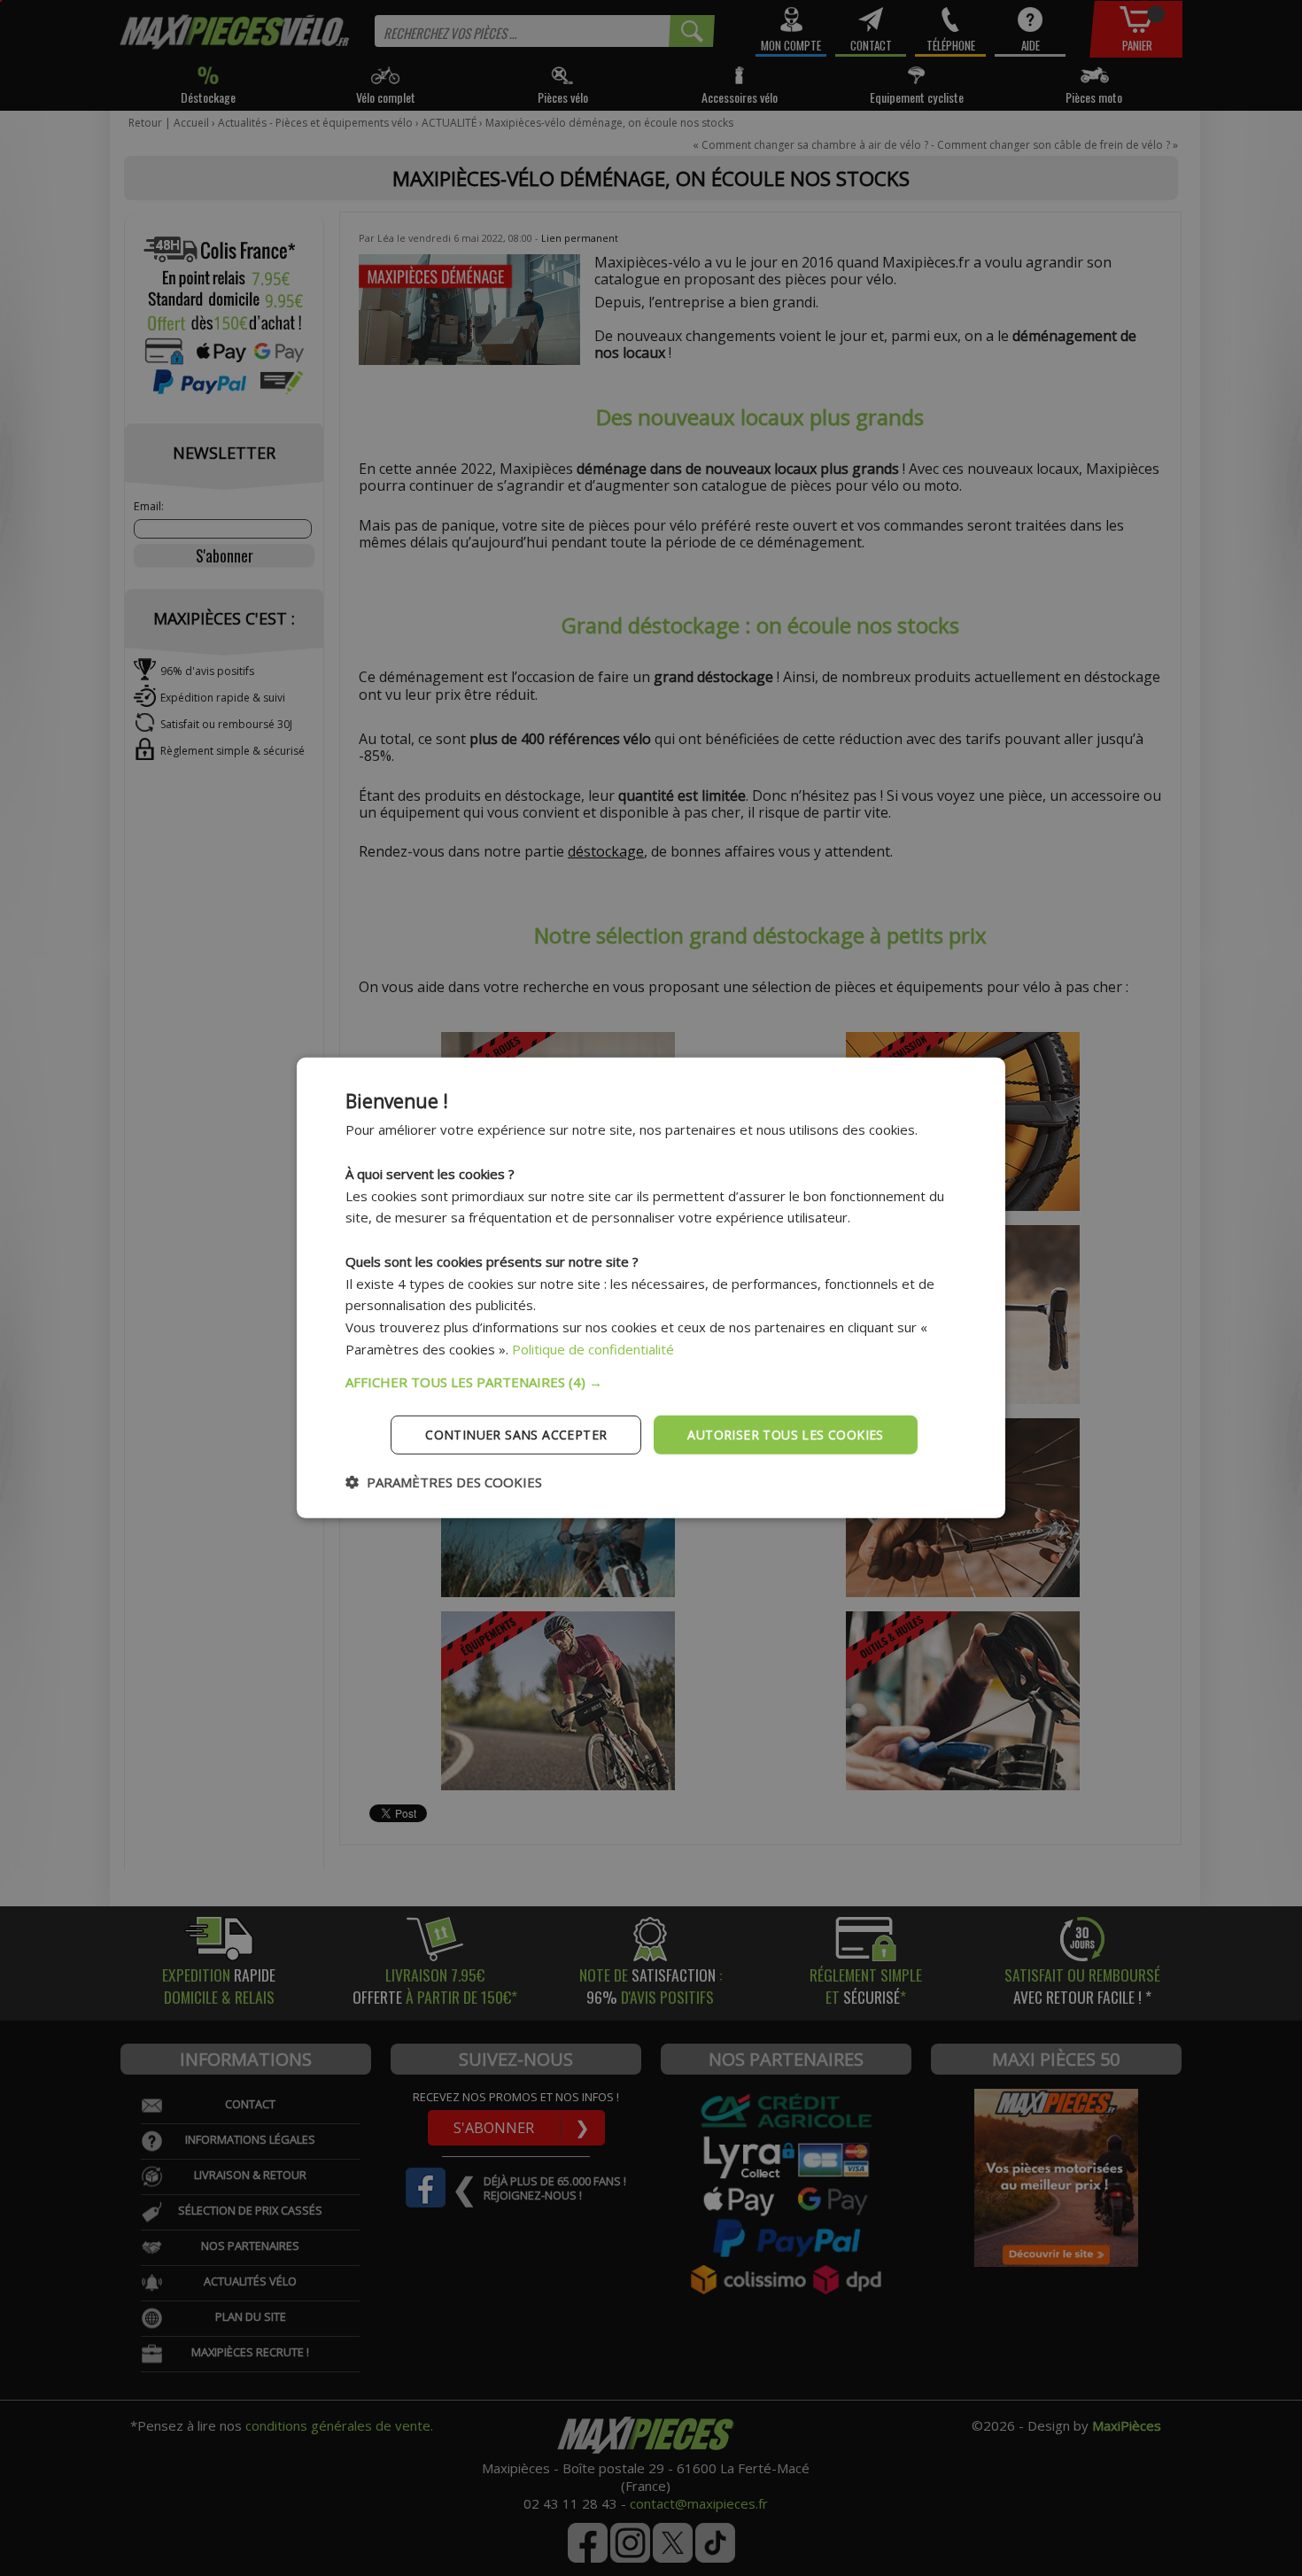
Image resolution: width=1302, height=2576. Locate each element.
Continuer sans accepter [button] (516, 1434)
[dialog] (651, 1288)
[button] (651, 1381)
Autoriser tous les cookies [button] (785, 1434)
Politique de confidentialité (593, 1349)
